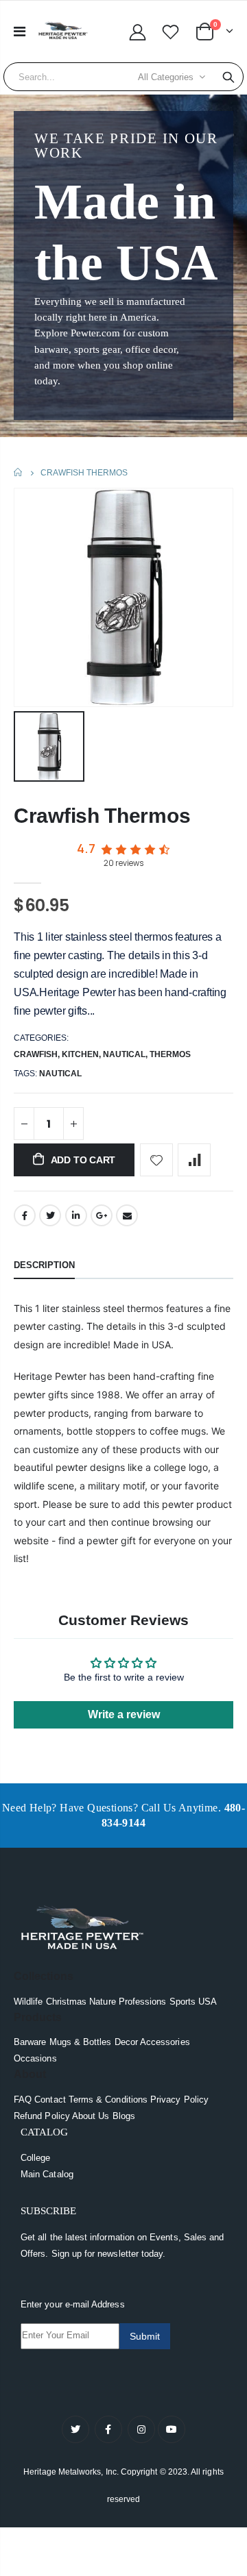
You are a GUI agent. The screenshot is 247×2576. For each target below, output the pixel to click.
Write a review (124, 1714)
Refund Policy (42, 2116)
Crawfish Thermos (102, 816)
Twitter (50, 1215)
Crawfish (36, 1054)
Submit (145, 2336)
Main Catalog (47, 2174)
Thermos (170, 1054)
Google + (102, 1215)
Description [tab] (44, 1265)
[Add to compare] (194, 1160)
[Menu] (20, 32)
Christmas (67, 2002)
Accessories (165, 2042)
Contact (50, 2100)
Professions (143, 2002)
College (35, 2158)
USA (208, 2002)
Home (19, 472)
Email (127, 1215)
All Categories (166, 77)
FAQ (23, 2100)
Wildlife (28, 2002)
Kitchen (80, 1054)
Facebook (25, 1215)
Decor (126, 2042)
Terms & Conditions (108, 2100)
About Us (91, 2116)
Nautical (124, 1054)
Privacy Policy (179, 2100)
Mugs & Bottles (81, 2042)
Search (228, 77)
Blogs (124, 2116)
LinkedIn (76, 1215)
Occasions (35, 2058)
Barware (30, 2042)
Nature (102, 2002)
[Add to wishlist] (156, 1160)
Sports (183, 2002)
